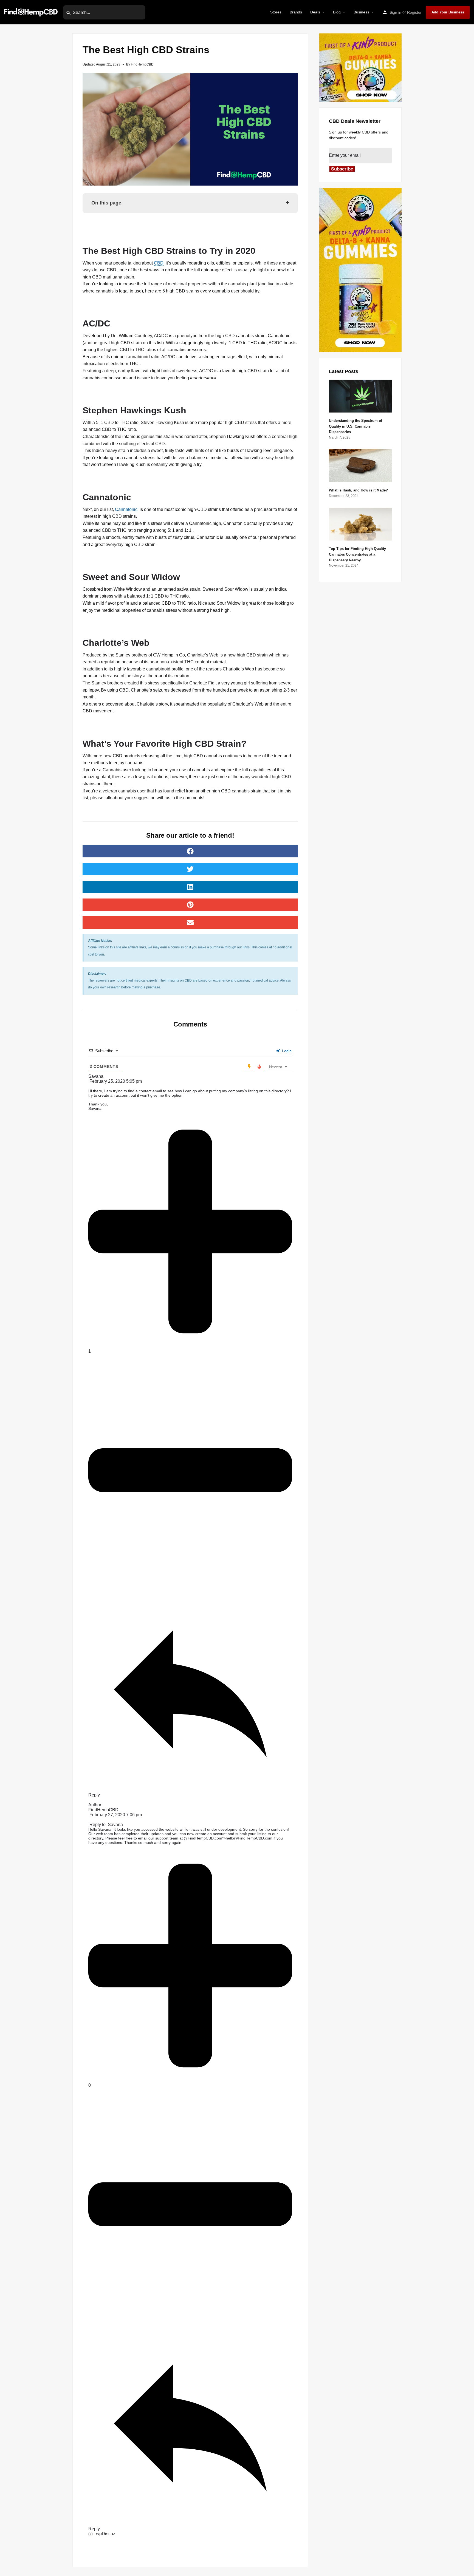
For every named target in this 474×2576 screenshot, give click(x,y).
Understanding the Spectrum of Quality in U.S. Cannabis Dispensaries (356, 426)
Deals (315, 12)
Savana (115, 1825)
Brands (296, 12)
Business (361, 12)
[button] (190, 851)
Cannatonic (126, 509)
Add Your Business (448, 12)
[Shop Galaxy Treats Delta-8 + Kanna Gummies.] (360, 67)
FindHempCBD (103, 1810)
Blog (337, 12)
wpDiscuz (106, 2534)
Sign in (395, 12)
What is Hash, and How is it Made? (358, 490)
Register (414, 12)
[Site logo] (32, 12)
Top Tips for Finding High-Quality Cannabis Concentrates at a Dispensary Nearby (357, 554)
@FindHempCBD (199, 1838)
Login (286, 1051)
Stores (276, 12)
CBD (159, 263)
